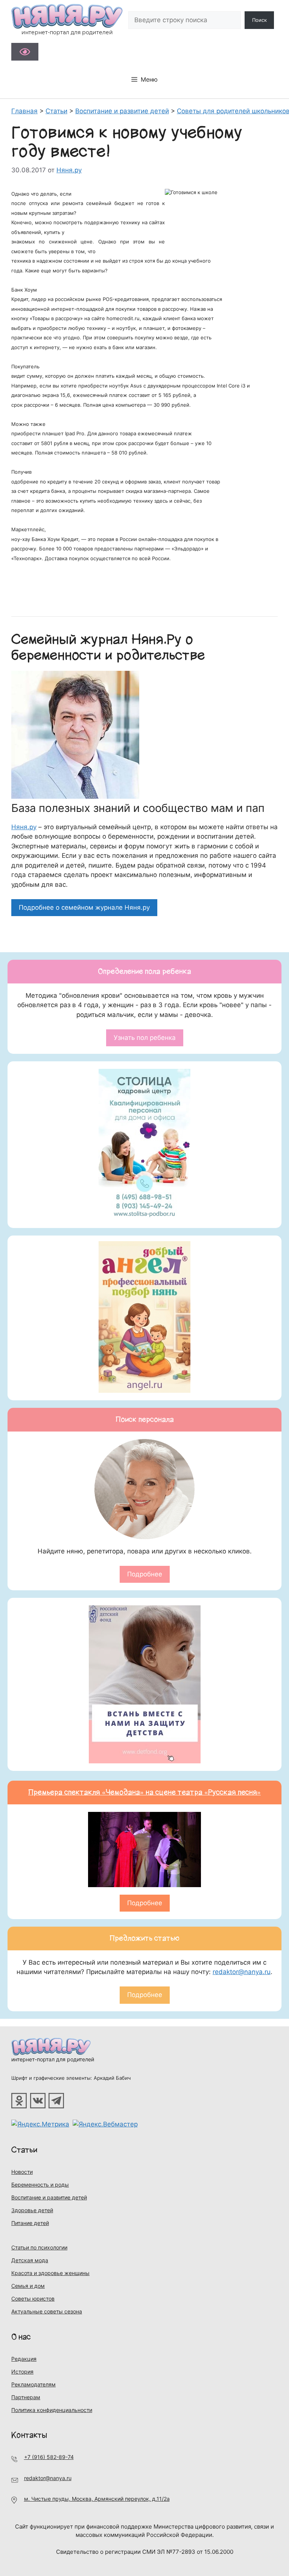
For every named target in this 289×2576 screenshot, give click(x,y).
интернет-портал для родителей (53, 2059)
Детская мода (30, 2260)
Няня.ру (24, 827)
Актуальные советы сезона (47, 2311)
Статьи (24, 2150)
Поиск (259, 20)
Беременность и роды (40, 2185)
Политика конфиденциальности (52, 2410)
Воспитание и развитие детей (49, 2197)
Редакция (24, 2359)
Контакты (29, 2435)
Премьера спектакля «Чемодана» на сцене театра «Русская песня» (144, 1792)
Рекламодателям (33, 2384)
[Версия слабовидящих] (25, 52)
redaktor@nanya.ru (242, 1972)
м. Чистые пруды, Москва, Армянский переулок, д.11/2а (97, 2499)
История (22, 2372)
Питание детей (30, 2223)
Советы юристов (33, 2299)
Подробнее (145, 1574)
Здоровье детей (32, 2210)
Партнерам (26, 2397)
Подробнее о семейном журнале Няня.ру (84, 907)
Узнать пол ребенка (145, 1038)
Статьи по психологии (39, 2247)
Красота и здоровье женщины (50, 2273)
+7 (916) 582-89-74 (49, 2457)
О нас (21, 2337)
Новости (22, 2172)
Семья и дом (28, 2286)
